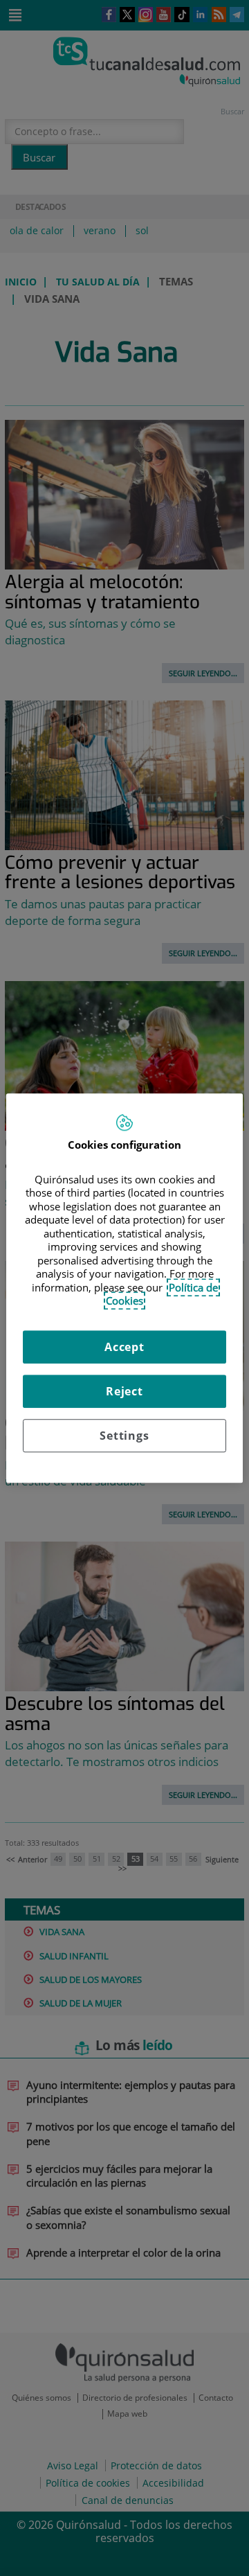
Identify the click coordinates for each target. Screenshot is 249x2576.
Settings (124, 1436)
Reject (124, 1391)
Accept (124, 1347)
